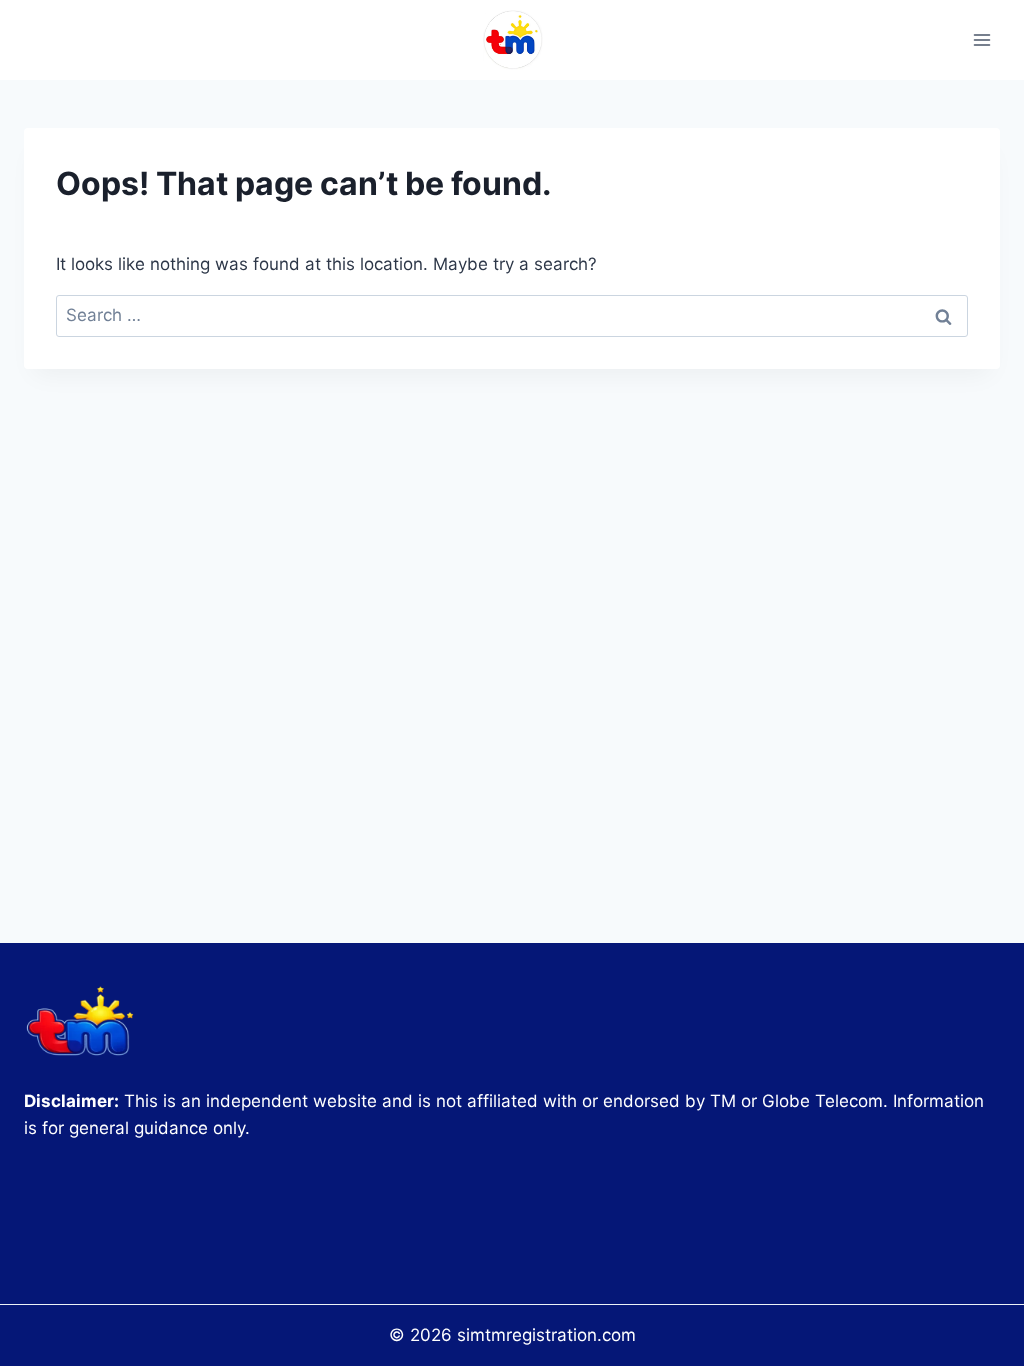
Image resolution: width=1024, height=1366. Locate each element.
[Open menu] (981, 39)
